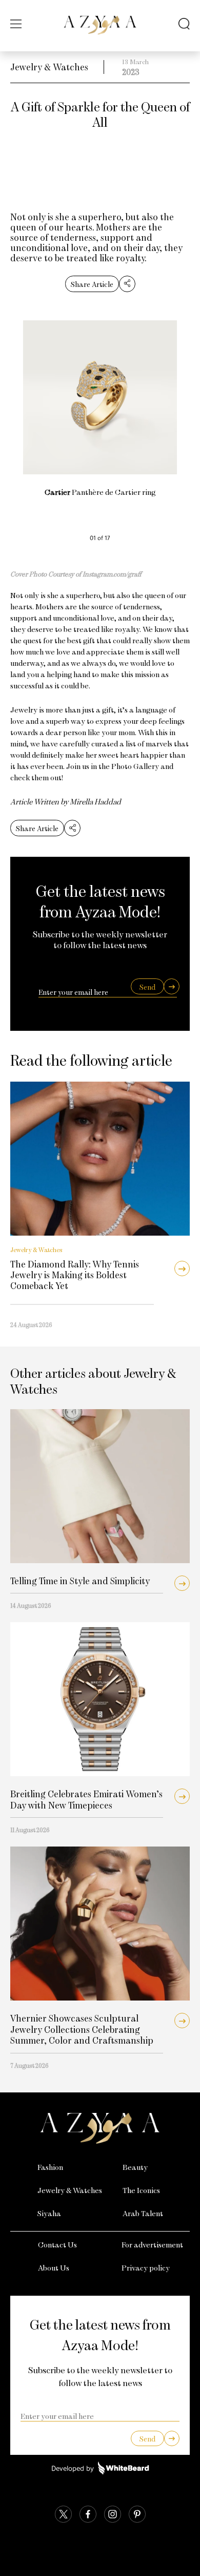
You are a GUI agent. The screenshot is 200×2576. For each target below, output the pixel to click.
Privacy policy (146, 2267)
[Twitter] (63, 2515)
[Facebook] (88, 2515)
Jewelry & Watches (49, 67)
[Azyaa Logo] (100, 2128)
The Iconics (141, 2190)
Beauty (135, 2167)
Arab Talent (143, 2213)
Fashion (50, 2167)
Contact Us (57, 2244)
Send (147, 987)
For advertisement (152, 2244)
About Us (54, 2267)
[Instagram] (113, 2515)
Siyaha (49, 2213)
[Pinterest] (137, 2515)
